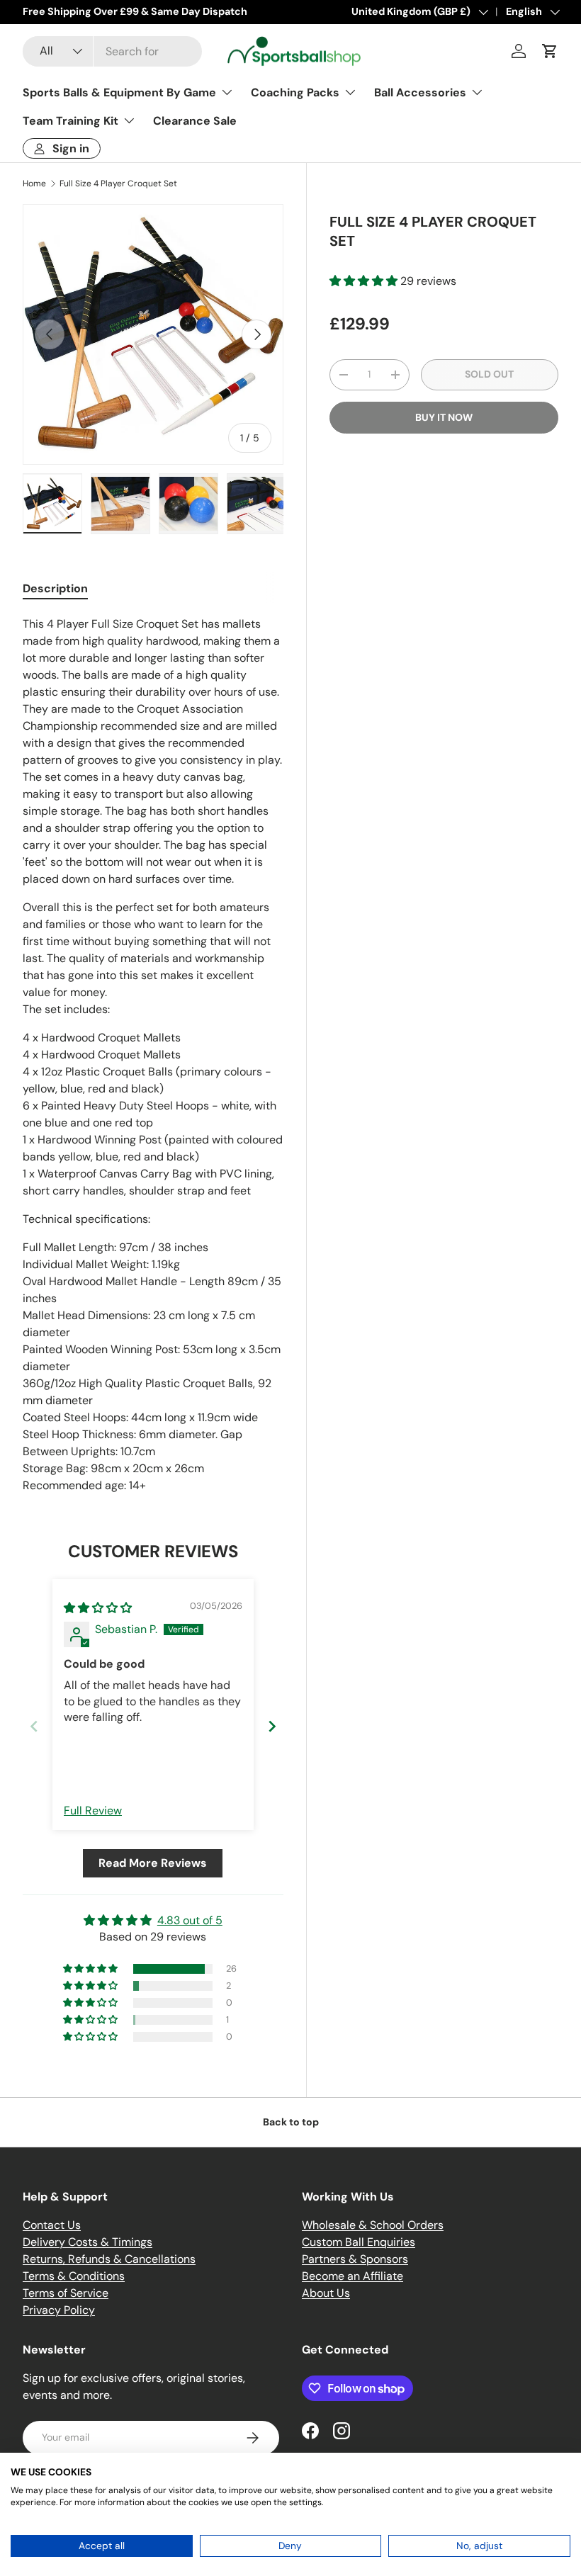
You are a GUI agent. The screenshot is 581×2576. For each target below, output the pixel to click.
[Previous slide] (34, 1726)
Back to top (291, 2122)
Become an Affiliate (352, 2276)
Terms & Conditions (74, 2276)
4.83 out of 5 (190, 1920)
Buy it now (444, 417)
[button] (550, 51)
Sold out (489, 374)
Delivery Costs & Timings (88, 2242)
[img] (98, 1608)
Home (34, 183)
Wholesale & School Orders (373, 2225)
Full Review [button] (93, 1810)
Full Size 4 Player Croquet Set (118, 183)
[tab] (55, 588)
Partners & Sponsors (355, 2259)
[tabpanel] (153, 1055)
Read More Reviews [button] (153, 1863)
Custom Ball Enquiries (359, 2242)
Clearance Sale (195, 121)
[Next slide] (272, 1726)
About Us (326, 2293)
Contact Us (52, 2225)
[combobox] (112, 51)
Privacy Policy (59, 2310)
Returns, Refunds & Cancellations (109, 2259)
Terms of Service (66, 2293)
